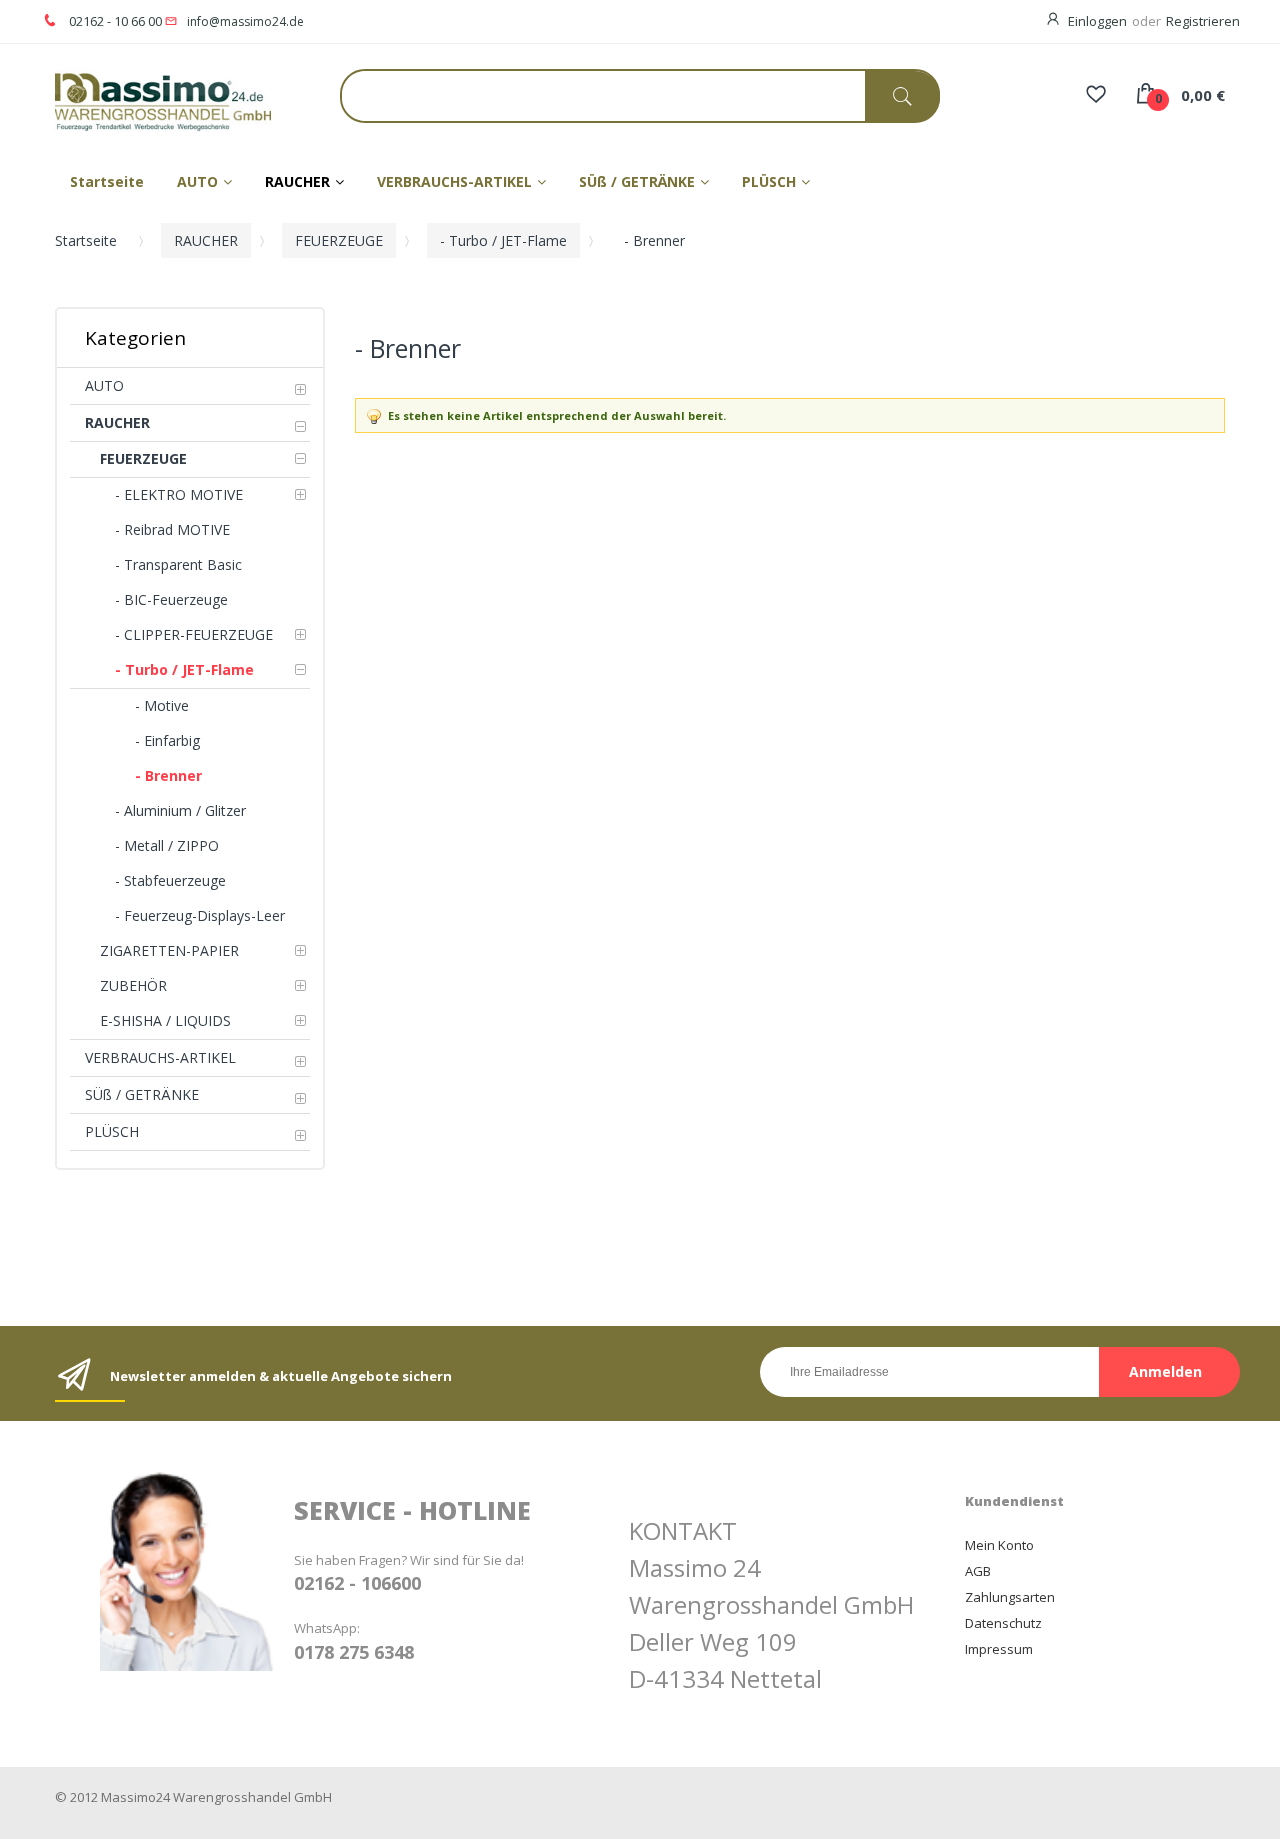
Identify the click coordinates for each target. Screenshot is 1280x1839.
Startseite (86, 240)
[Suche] (902, 96)
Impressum (999, 1649)
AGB (978, 1571)
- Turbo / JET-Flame (503, 240)
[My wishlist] (1096, 96)
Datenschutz (1003, 1623)
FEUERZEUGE (339, 240)
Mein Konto (999, 1545)
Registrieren (1203, 21)
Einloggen (1097, 21)
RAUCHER (206, 240)
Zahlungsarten (1010, 1597)
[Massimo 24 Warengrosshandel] (145, 100)
